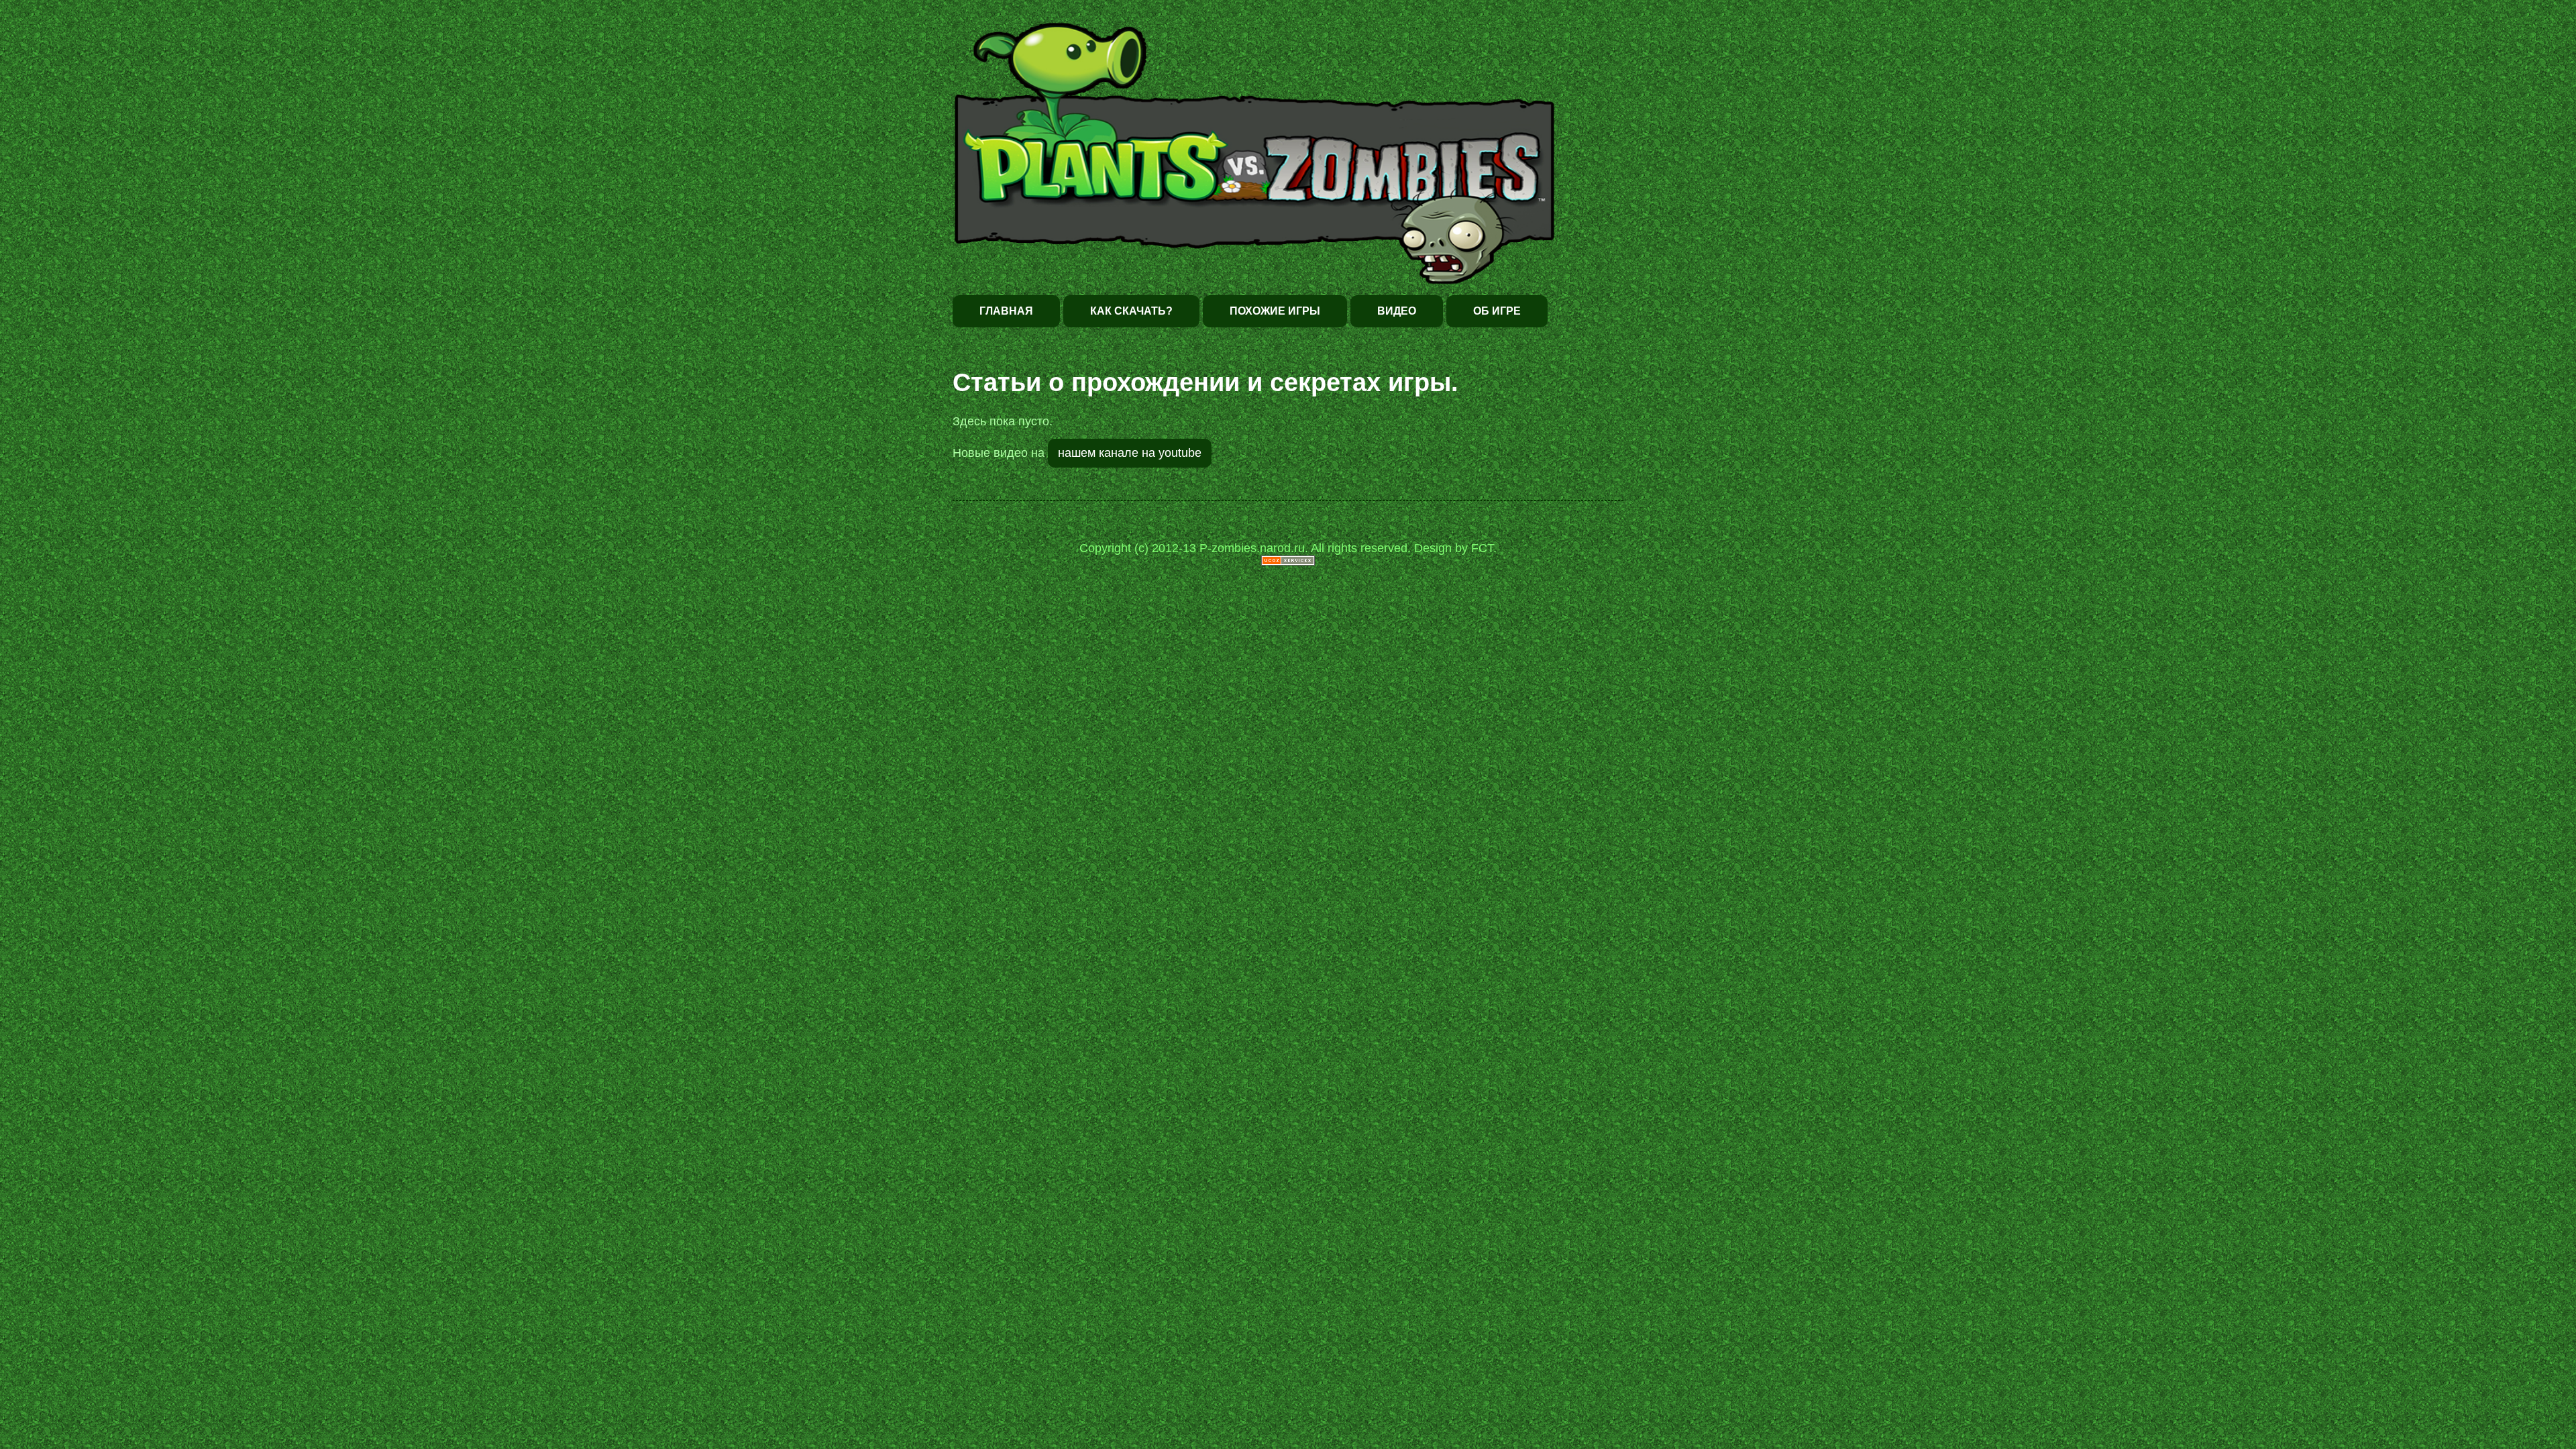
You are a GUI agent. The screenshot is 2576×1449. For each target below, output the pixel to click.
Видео (1397, 311)
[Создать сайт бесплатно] (1288, 562)
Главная (1006, 311)
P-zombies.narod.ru (1252, 548)
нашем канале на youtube (1130, 453)
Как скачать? (1131, 311)
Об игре (1497, 311)
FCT (1482, 548)
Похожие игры (1275, 311)
